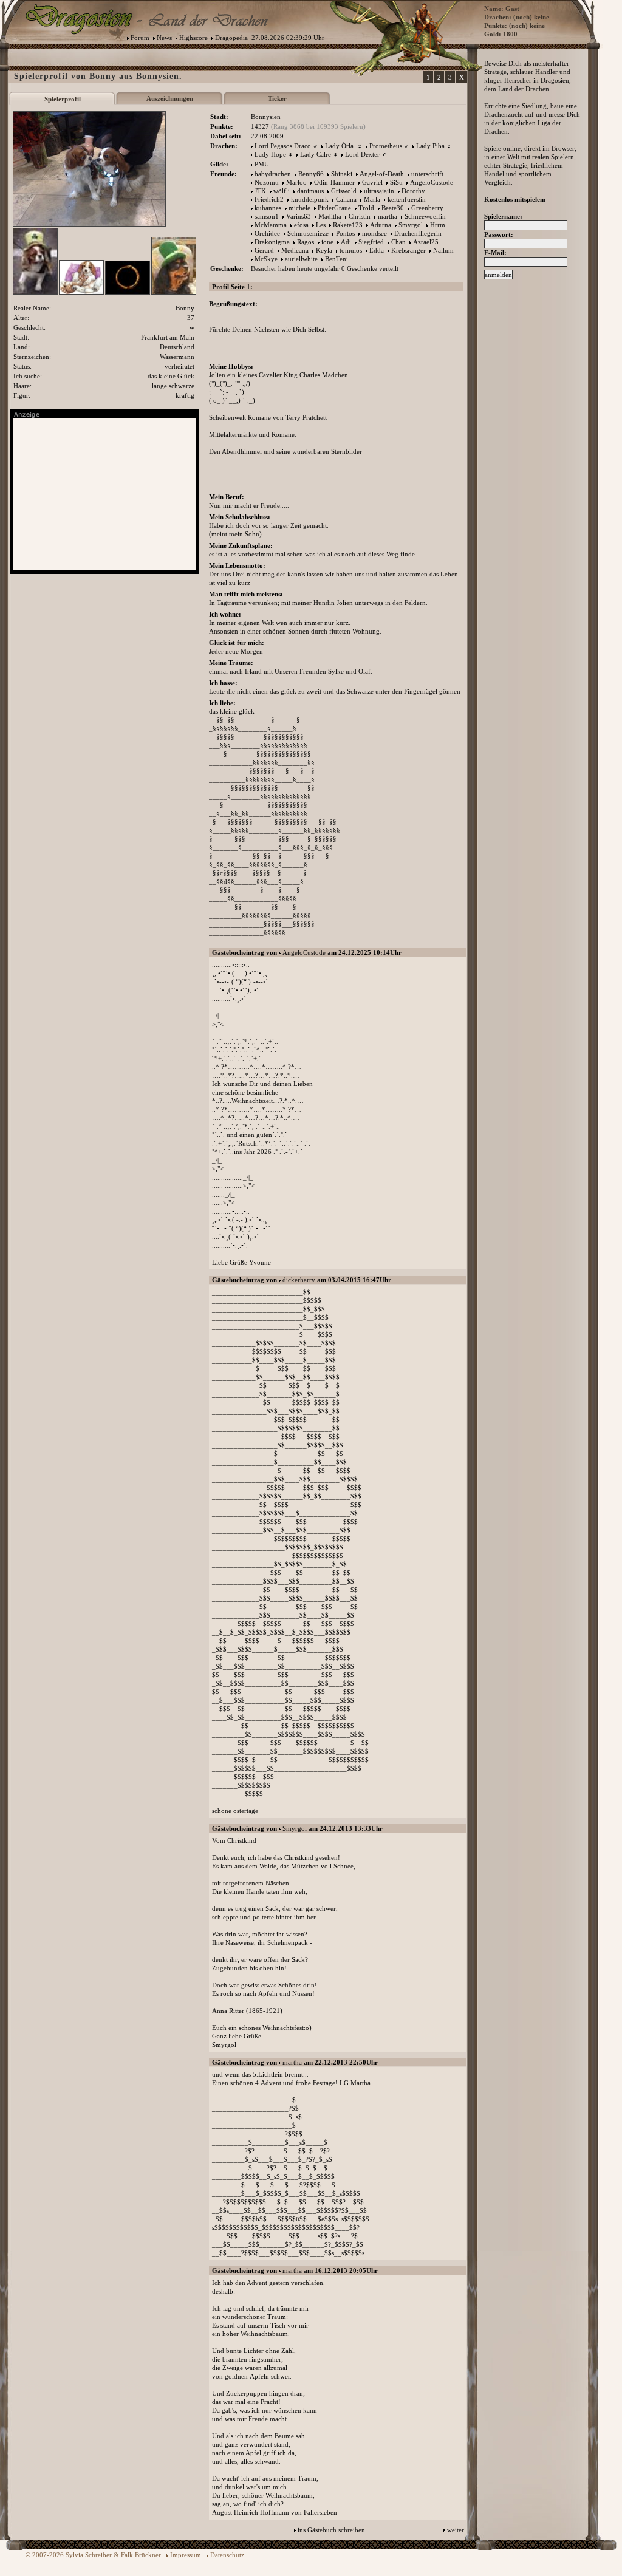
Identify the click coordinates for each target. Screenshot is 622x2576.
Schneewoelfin (425, 216)
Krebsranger (408, 250)
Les (321, 225)
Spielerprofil (63, 99)
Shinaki (342, 174)
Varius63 (299, 216)
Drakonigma (272, 242)
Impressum (186, 2555)
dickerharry (299, 1280)
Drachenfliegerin (418, 233)
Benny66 (311, 174)
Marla (372, 199)
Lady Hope (270, 154)
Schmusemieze (308, 233)
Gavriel (372, 182)
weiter (456, 2530)
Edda (377, 250)
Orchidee (267, 233)
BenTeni (337, 259)
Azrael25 (426, 242)
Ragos (306, 242)
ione (327, 242)
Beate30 (393, 208)
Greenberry (427, 208)
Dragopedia (231, 38)
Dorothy (413, 191)
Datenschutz (227, 2555)
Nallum (443, 250)
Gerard (264, 250)
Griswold (344, 191)
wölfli (282, 191)
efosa (301, 225)
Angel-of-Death (382, 174)
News (164, 38)
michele (299, 208)
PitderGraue (334, 208)
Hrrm (438, 225)
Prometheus (386, 146)
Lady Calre (316, 154)
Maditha (330, 216)
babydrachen (273, 174)
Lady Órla (340, 146)
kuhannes (268, 208)
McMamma (271, 225)
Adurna (381, 225)
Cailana (346, 199)
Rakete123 (348, 225)
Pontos (345, 233)
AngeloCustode (432, 182)
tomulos (351, 250)
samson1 (267, 216)
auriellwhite (301, 259)
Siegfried (371, 242)
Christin (360, 216)
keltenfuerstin (407, 199)
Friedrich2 (269, 199)
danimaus (310, 191)
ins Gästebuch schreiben (331, 2530)
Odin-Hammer (334, 182)
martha (388, 216)
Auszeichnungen (170, 98)
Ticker (277, 98)
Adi (346, 242)
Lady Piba (430, 146)
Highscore (193, 38)
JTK (260, 191)
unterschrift (427, 174)
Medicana (295, 250)
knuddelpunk (310, 199)
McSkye (266, 259)
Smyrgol (411, 225)
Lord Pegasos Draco (283, 146)
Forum (140, 38)
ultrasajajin (379, 191)
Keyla (324, 250)
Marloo (296, 182)
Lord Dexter (362, 154)
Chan (398, 242)
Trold (366, 208)
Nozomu (267, 182)
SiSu (396, 182)
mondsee (374, 233)
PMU (262, 164)
